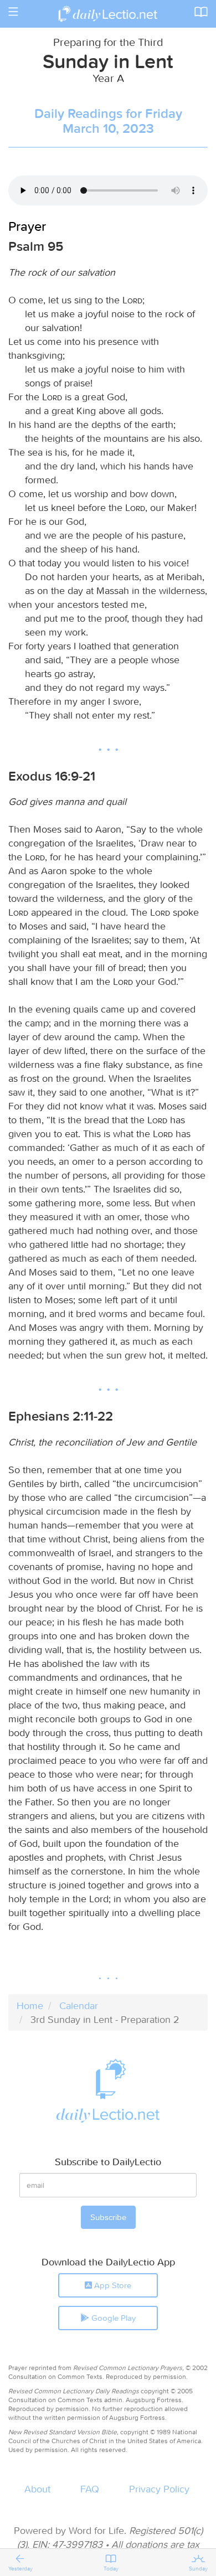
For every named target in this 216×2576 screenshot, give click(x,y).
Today (111, 2569)
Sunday (198, 2569)
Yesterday (20, 2569)
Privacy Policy (159, 2489)
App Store (112, 2285)
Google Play (112, 2318)
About (37, 2489)
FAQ (90, 2489)
